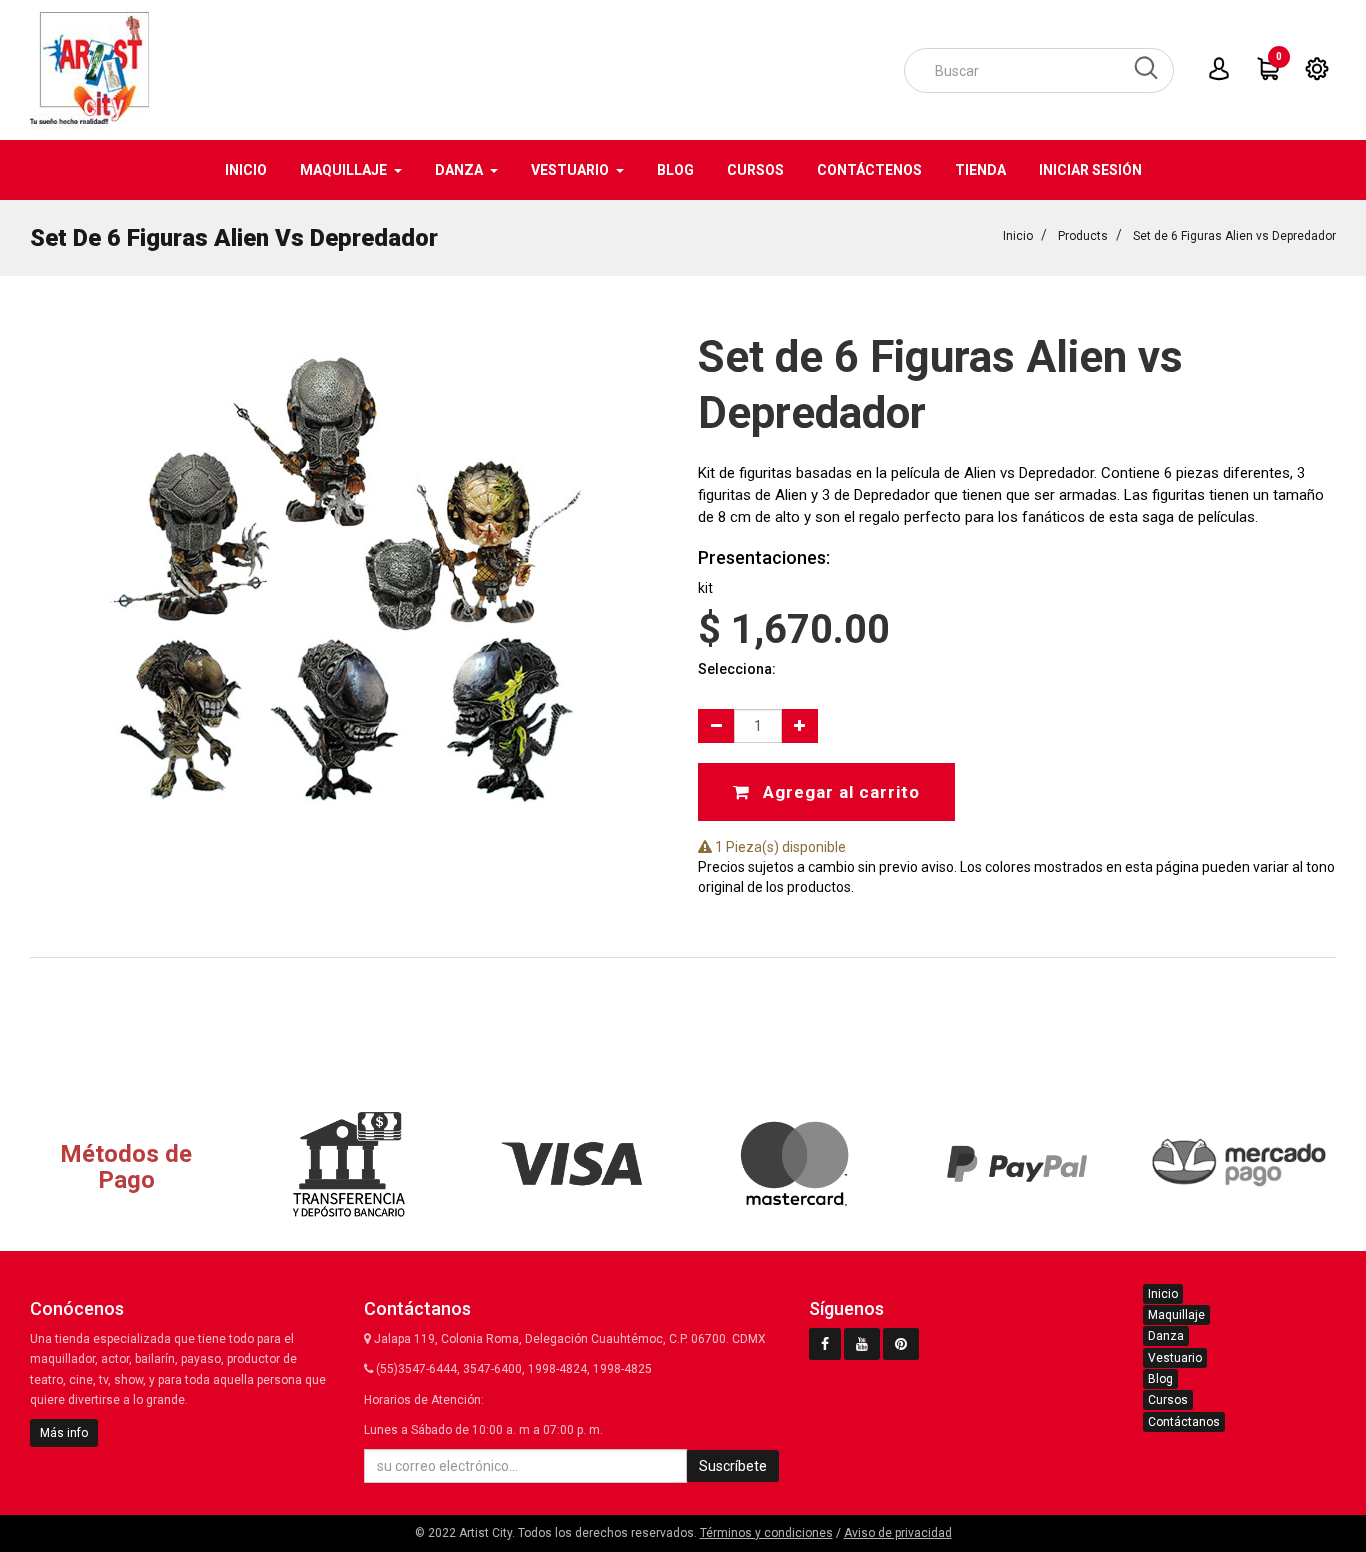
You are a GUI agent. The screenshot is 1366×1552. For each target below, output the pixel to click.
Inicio (1018, 236)
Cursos (1168, 1400)
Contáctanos (1184, 1422)
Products (1083, 236)
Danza (1166, 1336)
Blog (1160, 1379)
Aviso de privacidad (898, 1533)
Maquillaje (1176, 1315)
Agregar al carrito (839, 792)
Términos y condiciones (766, 1533)
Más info (64, 1433)
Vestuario (1175, 1358)
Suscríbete (733, 1466)
